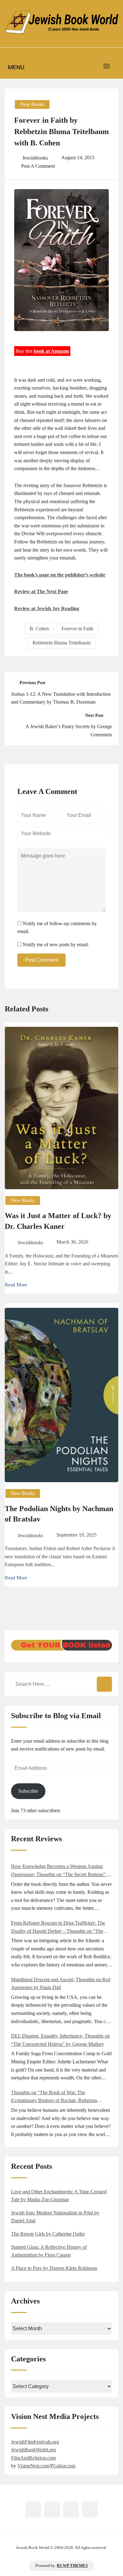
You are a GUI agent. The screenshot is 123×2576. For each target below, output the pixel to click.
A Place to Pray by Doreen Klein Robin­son (54, 2268)
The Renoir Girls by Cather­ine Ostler (48, 2234)
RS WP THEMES (72, 2566)
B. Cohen (39, 629)
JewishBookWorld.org (33, 2450)
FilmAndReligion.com (33, 2458)
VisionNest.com (33, 2466)
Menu (16, 67)
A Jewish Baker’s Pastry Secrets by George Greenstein (69, 731)
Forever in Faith (77, 629)
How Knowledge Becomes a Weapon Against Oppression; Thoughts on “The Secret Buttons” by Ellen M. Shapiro (61, 1871)
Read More (16, 1285)
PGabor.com (63, 2466)
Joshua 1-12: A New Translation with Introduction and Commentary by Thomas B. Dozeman (61, 698)
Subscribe (28, 1791)
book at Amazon (51, 351)
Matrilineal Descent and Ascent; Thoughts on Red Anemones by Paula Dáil (61, 1984)
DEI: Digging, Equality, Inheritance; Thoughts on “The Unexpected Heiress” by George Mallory (60, 2040)
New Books (32, 104)
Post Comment (41, 960)
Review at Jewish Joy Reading (47, 608)
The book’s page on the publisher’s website (60, 575)
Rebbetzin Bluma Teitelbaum (61, 643)
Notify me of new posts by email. (56, 945)
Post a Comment (38, 166)
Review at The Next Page (41, 591)
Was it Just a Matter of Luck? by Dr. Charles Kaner (58, 1221)
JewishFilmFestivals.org (35, 2442)
